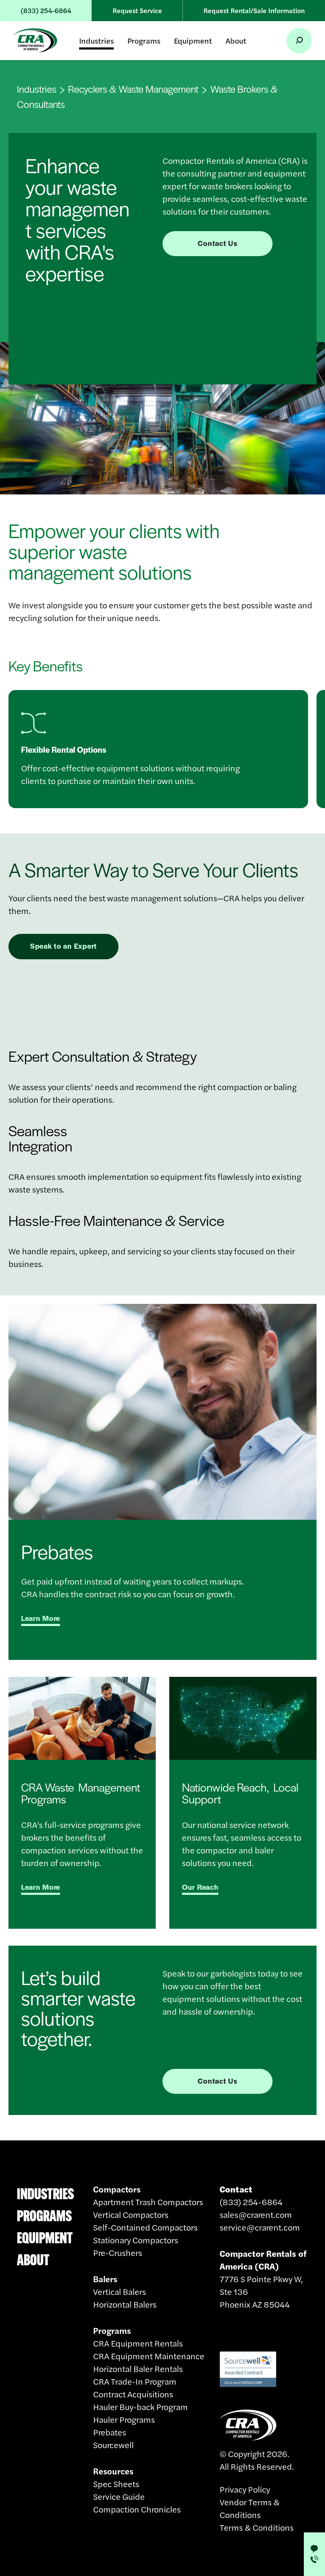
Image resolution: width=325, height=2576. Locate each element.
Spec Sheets (116, 2484)
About (236, 40)
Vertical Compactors (131, 2214)
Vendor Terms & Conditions (250, 2508)
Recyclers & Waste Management (133, 89)
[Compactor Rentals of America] (35, 40)
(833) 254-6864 (46, 10)
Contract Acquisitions (133, 2394)
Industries (96, 40)
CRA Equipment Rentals (138, 2343)
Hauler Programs (124, 2419)
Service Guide (119, 2496)
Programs (144, 40)
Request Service (137, 10)
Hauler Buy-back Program (140, 2406)
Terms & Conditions (257, 2527)
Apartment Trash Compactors (148, 2202)
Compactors (117, 2189)
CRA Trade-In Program (135, 2381)
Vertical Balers (120, 2291)
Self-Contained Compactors (145, 2227)
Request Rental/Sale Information (254, 10)
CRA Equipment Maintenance (149, 2356)
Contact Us (217, 243)
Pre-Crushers (118, 2252)
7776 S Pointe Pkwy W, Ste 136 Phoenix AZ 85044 (263, 2279)
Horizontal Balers (125, 2304)
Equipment (193, 40)
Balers (105, 2279)
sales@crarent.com (256, 2214)
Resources (113, 2471)
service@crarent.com (260, 2227)
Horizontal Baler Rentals (138, 2368)
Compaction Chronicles (137, 2509)
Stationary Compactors (136, 2240)
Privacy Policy (245, 2489)
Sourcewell (113, 2445)
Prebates (110, 2432)
